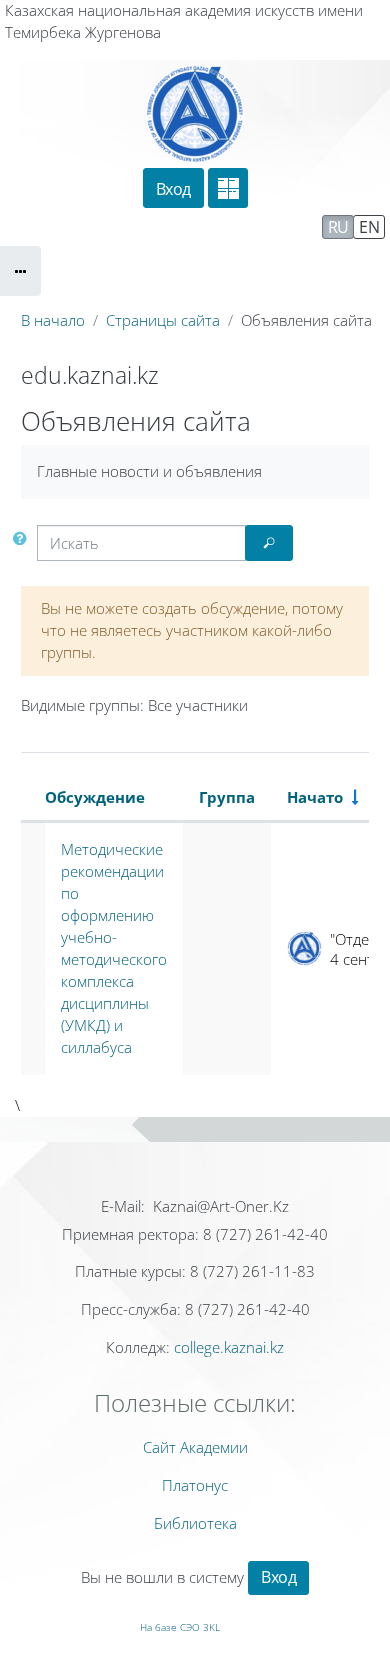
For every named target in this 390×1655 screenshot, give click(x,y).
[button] (24, 538)
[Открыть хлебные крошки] (20, 271)
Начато (315, 797)
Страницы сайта (163, 320)
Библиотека (195, 1523)
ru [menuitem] (338, 227)
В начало (53, 320)
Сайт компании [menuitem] (114, 226)
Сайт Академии (195, 1447)
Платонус (195, 1485)
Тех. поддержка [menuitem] (256, 226)
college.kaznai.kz (229, 1347)
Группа (227, 797)
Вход (173, 189)
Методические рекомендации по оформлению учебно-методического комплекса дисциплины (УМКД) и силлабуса (114, 948)
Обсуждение (95, 797)
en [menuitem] (369, 227)
